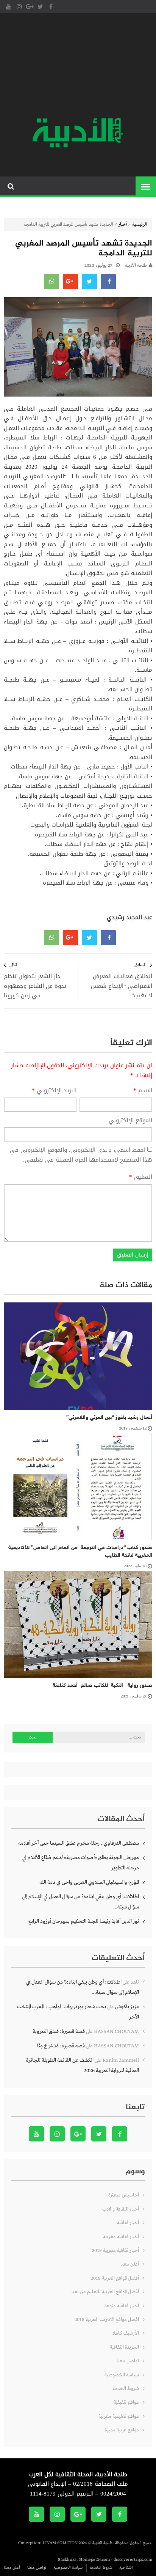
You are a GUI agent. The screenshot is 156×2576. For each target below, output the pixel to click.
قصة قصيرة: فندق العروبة (59, 2031)
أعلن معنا (130, 2264)
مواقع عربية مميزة (122, 2430)
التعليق (141, 1177)
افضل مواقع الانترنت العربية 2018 (107, 2320)
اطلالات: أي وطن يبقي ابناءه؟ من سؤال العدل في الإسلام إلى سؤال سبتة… (80, 1902)
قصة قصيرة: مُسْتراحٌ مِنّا (61, 2046)
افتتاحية (126, 2568)
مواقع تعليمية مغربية (119, 2416)
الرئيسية (140, 225)
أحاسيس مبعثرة (124, 2195)
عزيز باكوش (127, 2007)
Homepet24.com (94, 2560)
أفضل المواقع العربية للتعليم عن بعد (105, 2292)
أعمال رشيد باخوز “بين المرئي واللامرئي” (109, 1418)
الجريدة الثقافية (124, 2347)
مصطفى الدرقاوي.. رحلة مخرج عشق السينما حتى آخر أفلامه (79, 1843)
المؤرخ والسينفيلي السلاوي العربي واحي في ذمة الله (89, 1882)
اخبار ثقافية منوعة (122, 2306)
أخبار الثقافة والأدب (121, 2209)
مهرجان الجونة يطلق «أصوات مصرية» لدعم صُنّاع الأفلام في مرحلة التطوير (81, 1863)
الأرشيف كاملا (126, 2333)
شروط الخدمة (126, 2389)
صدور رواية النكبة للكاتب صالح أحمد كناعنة (100, 1686)
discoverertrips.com (133, 2560)
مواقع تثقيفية (126, 2402)
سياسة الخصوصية (122, 2375)
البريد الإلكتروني (54, 1091)
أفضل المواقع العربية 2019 (115, 2278)
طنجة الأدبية (136, 266)
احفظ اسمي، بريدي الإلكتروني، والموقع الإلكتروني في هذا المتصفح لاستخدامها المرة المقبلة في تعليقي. (81, 1155)
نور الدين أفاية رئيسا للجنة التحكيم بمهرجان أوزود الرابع (84, 1921)
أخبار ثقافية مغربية (121, 2237)
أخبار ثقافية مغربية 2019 (115, 2251)
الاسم (143, 1091)
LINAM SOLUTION (60, 2543)
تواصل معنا (128, 2361)
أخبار (123, 225)
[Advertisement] (78, 66)
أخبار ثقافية (128, 2223)
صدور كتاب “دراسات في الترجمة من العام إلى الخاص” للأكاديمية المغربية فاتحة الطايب (80, 1552)
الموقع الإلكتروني (130, 1121)
